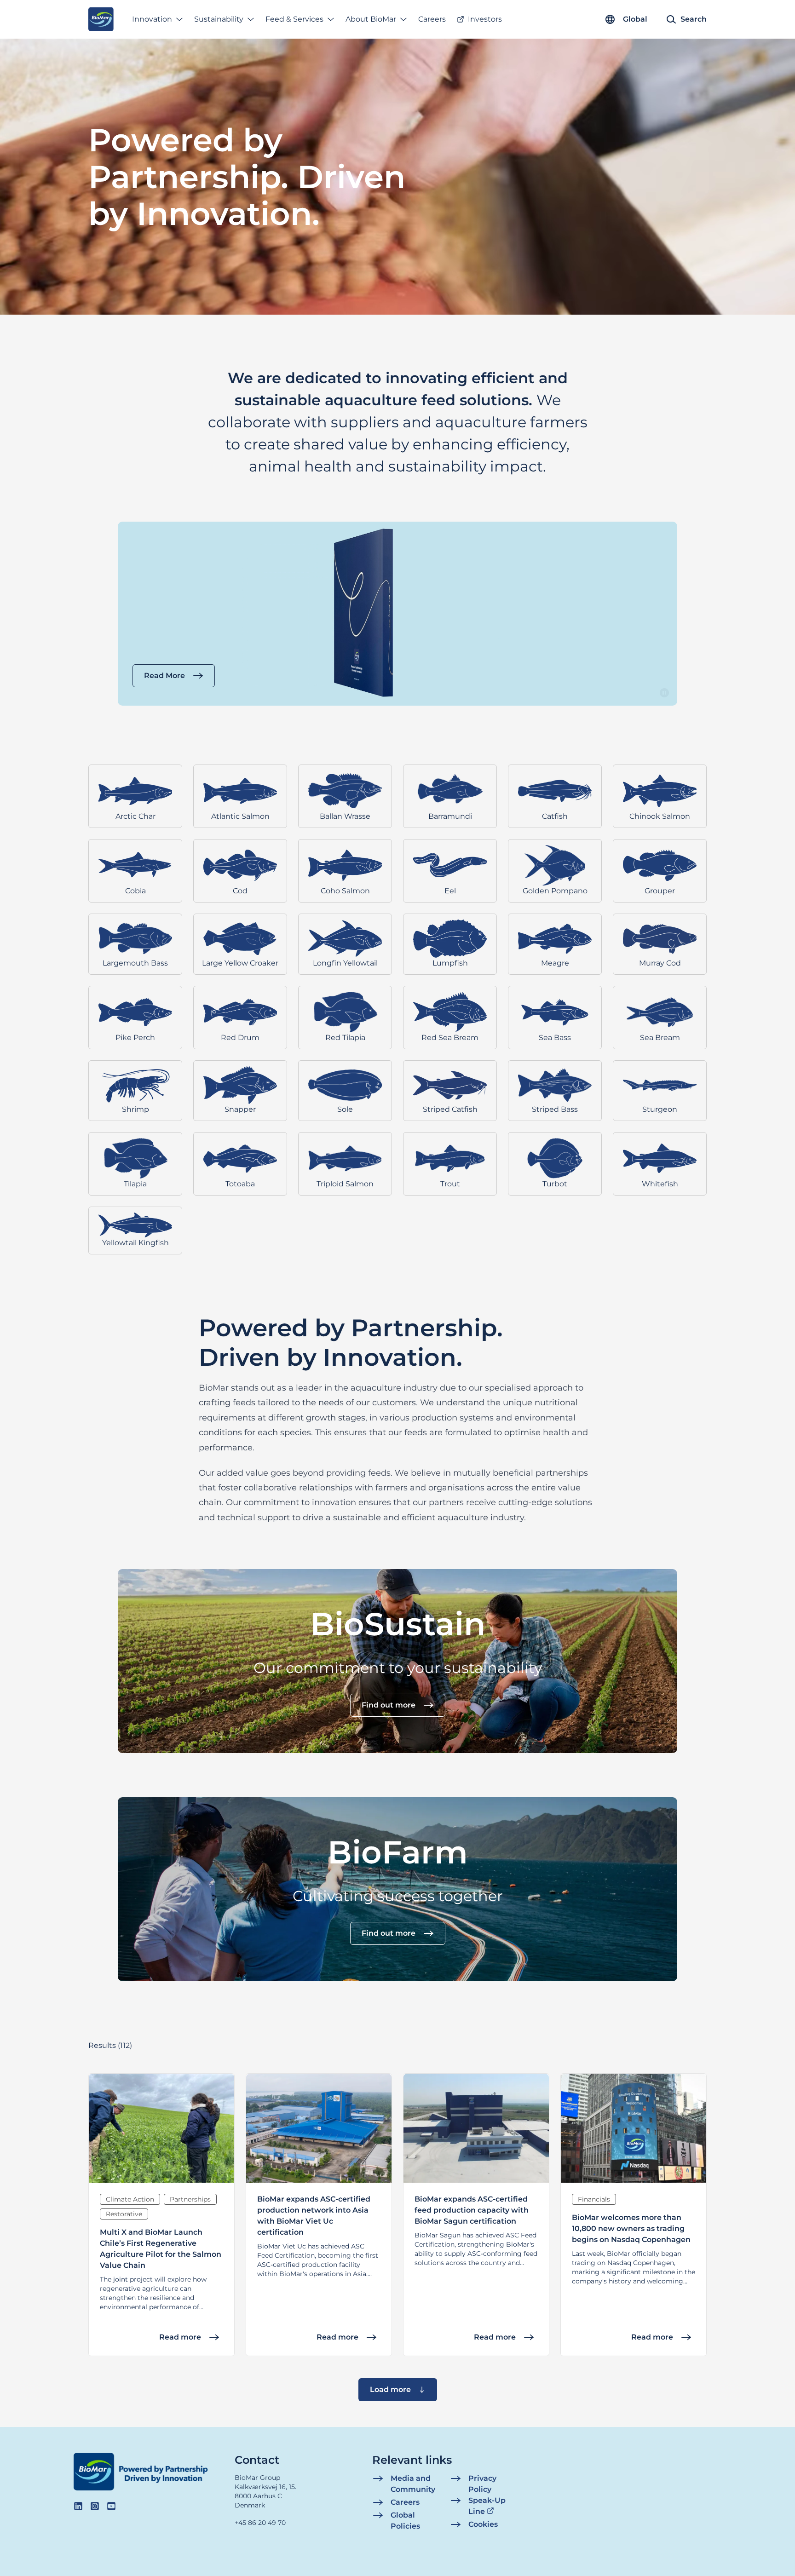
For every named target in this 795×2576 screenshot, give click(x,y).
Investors (485, 19)
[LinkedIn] (78, 2506)
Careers (432, 19)
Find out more (389, 1705)
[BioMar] (101, 19)
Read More (164, 676)
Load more (390, 2389)
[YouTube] (111, 2506)
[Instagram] (95, 2506)
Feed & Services (294, 19)
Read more (180, 2337)
